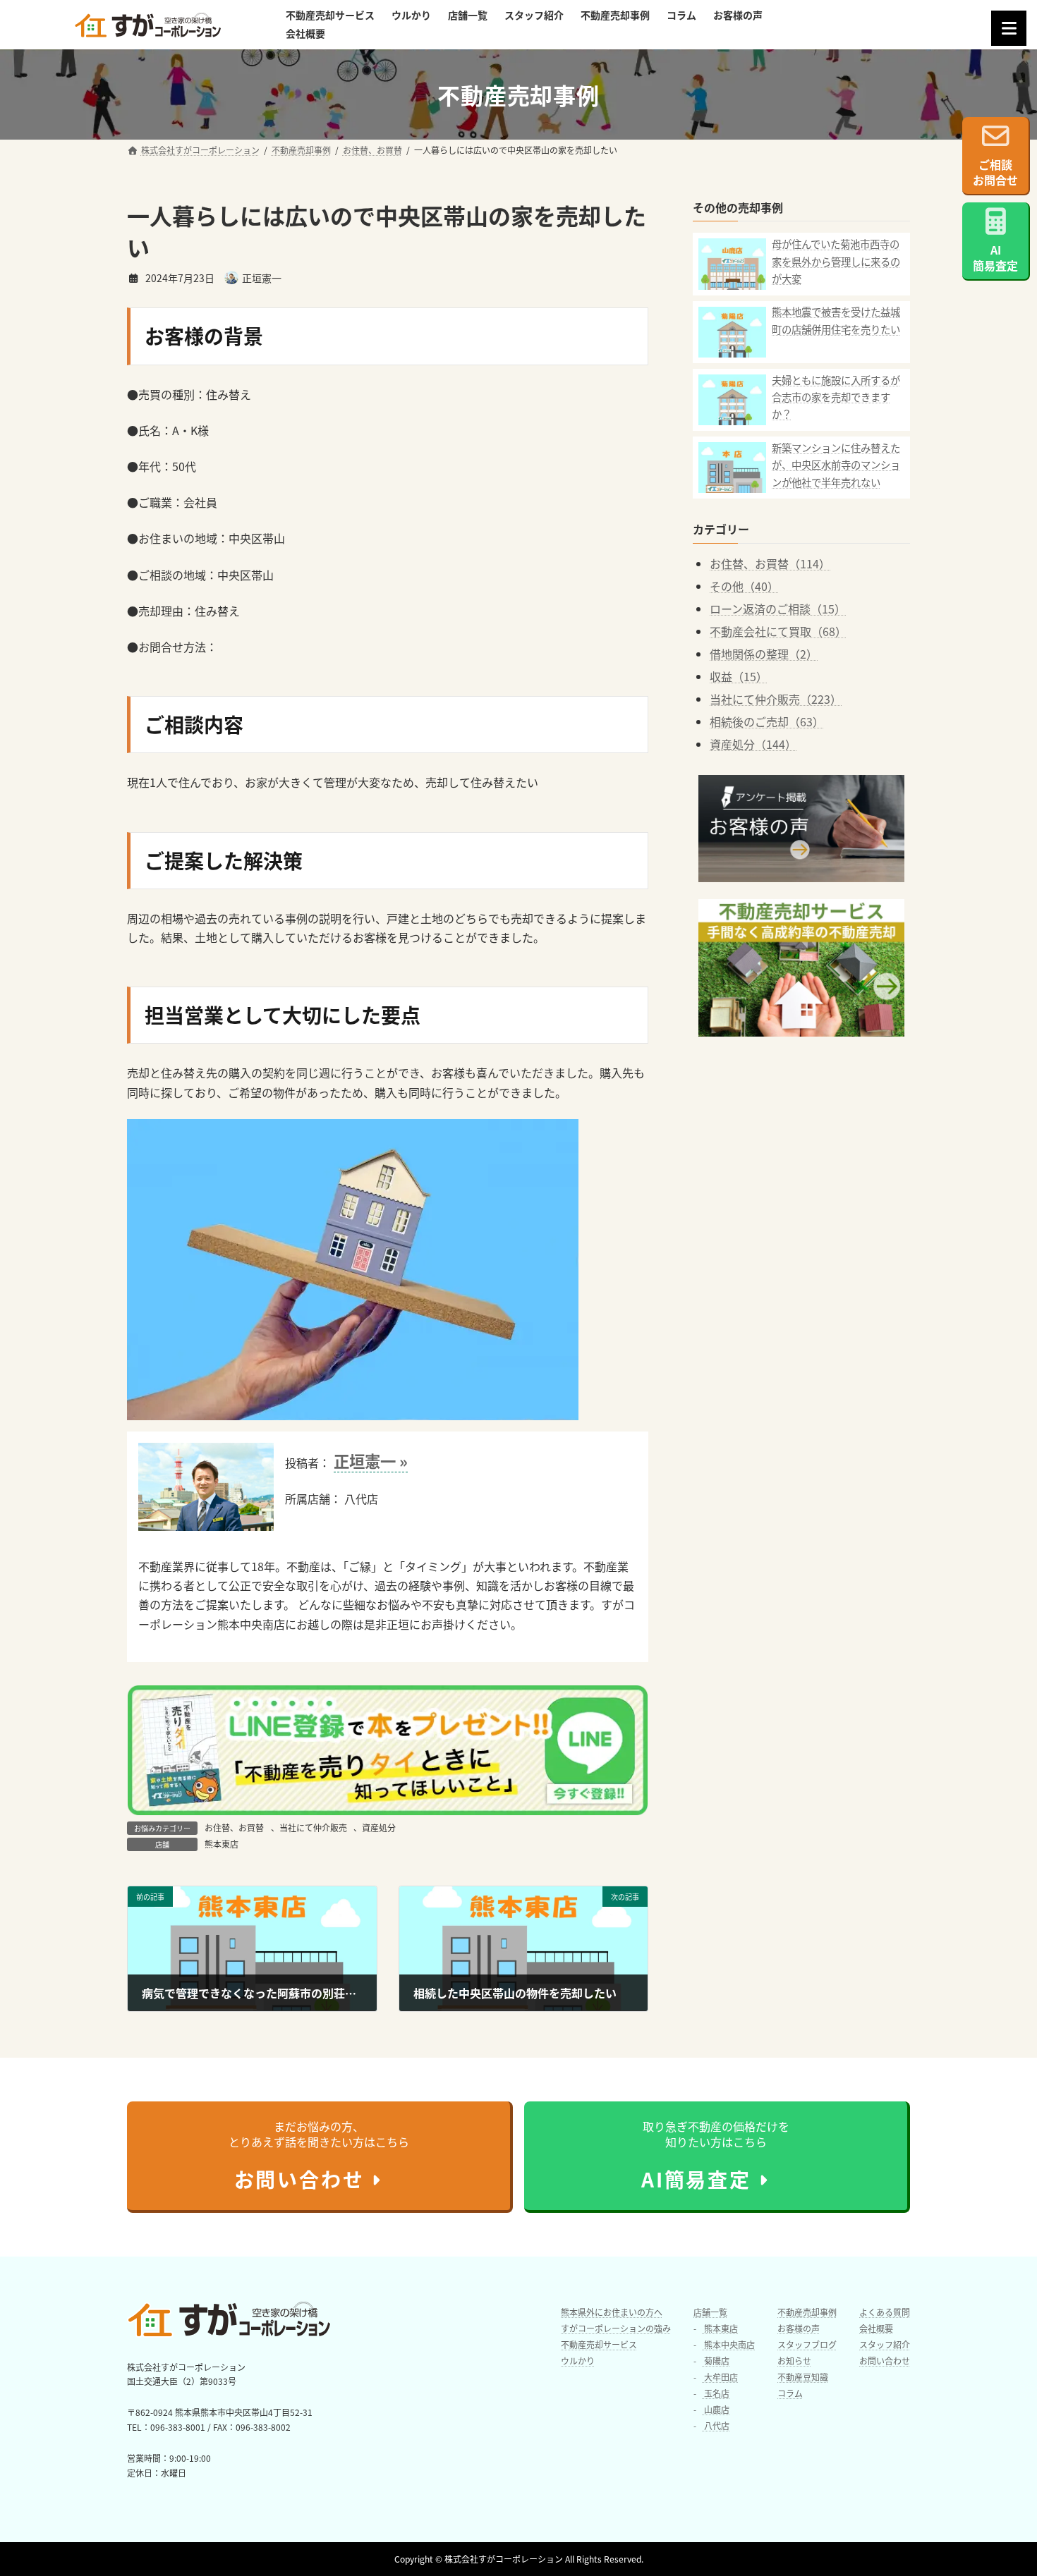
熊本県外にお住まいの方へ (612, 2312)
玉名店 (716, 2393)
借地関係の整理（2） (764, 654)
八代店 (716, 2425)
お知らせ (794, 2361)
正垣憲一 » (371, 1460)
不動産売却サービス (599, 2344)
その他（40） (744, 586)
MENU (1009, 28)
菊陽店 (716, 2361)
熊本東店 (222, 1844)
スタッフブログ (807, 2344)
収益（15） (739, 676)
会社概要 (876, 2328)
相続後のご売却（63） (767, 721)
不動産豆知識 (803, 2377)
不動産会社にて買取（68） (778, 631)
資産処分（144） (753, 744)
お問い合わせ (885, 2361)
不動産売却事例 (807, 2312)
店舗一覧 (710, 2312)
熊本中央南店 (728, 2344)
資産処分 (379, 1827)
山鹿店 (716, 2409)
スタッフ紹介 (885, 2344)
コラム (790, 2393)
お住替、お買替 (234, 1827)
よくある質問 (885, 2312)
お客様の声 (799, 2328)
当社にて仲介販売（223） (776, 699)
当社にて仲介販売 (313, 1827)
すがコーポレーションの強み (616, 2328)
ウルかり (578, 2361)
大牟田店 (720, 2377)
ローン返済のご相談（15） (778, 609)
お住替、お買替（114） (770, 563)
